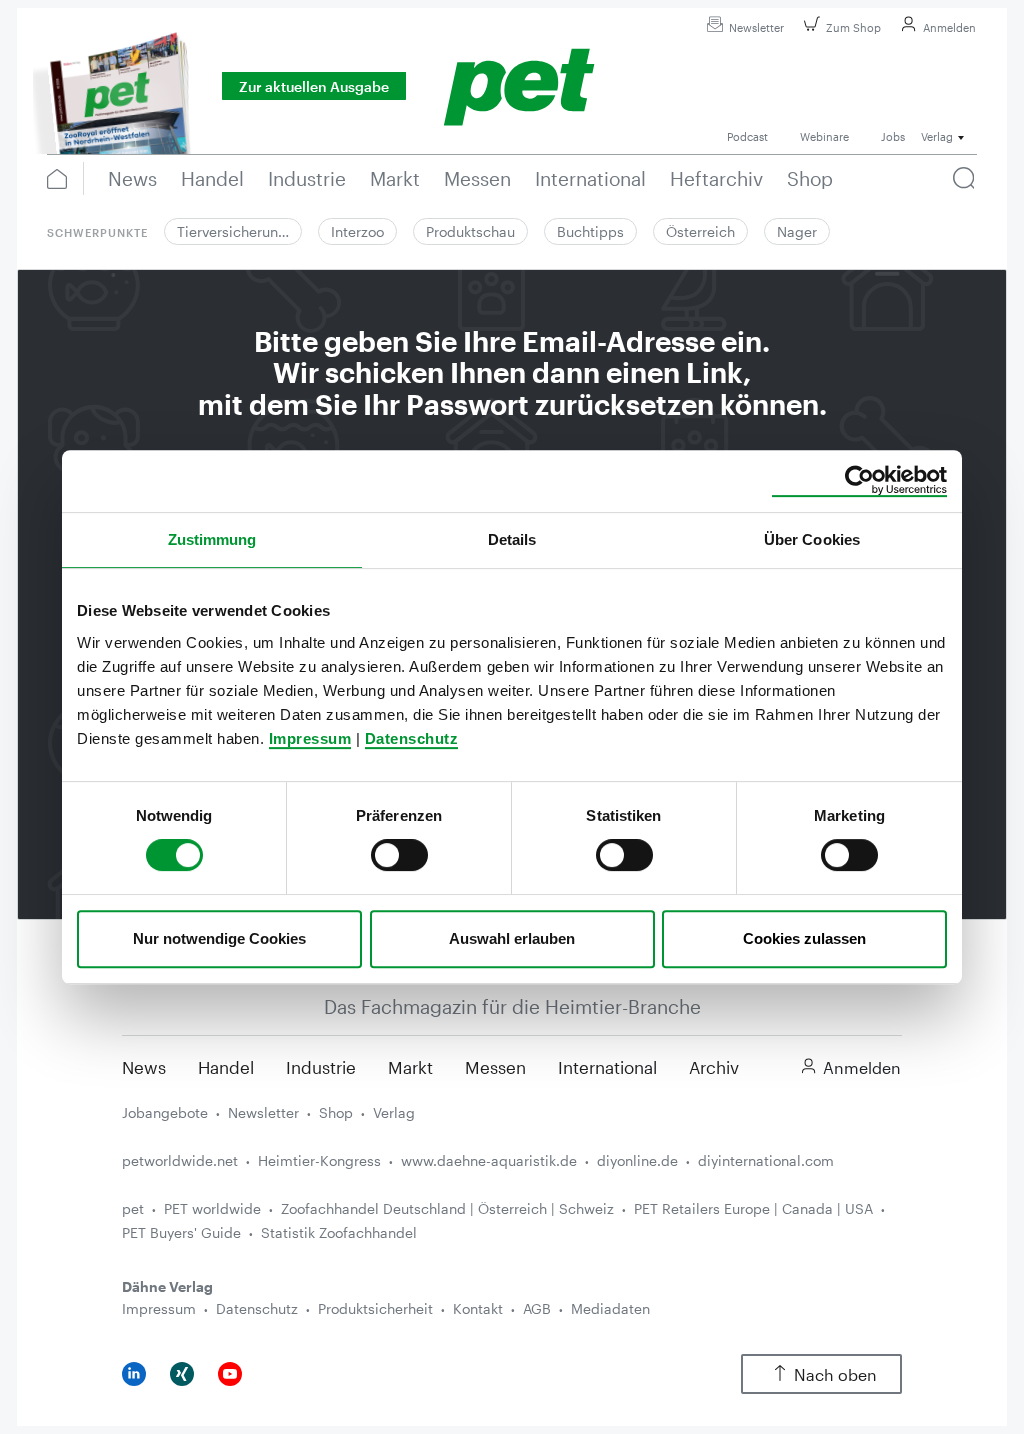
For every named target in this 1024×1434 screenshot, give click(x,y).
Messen (495, 1067)
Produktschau (470, 231)
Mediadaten (610, 1308)
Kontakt (478, 1308)
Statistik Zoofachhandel (339, 1232)
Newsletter (756, 27)
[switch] (399, 855)
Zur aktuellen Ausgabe (314, 86)
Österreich (700, 231)
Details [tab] (512, 539)
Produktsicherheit (375, 1308)
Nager (797, 231)
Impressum (310, 738)
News (144, 1067)
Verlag (394, 1112)
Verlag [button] (937, 136)
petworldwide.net (180, 1160)
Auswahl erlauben (512, 938)
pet (133, 1208)
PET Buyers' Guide (181, 1232)
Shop (336, 1112)
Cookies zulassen (804, 938)
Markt (410, 1067)
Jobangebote (165, 1112)
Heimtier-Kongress (319, 1160)
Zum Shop (853, 27)
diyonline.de (637, 1160)
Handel (226, 1067)
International (607, 1067)
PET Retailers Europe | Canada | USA (753, 1208)
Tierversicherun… (233, 231)
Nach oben (835, 1374)
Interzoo (357, 231)
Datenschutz (412, 738)
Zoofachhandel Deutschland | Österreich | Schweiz (447, 1208)
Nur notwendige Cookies (219, 938)
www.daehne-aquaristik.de (489, 1160)
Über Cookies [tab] (812, 539)
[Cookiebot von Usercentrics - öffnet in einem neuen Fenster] (859, 481)
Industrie (321, 1067)
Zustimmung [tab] (212, 539)
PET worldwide (212, 1208)
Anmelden (949, 27)
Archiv (714, 1067)
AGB (537, 1308)
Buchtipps (590, 231)
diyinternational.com (766, 1160)
